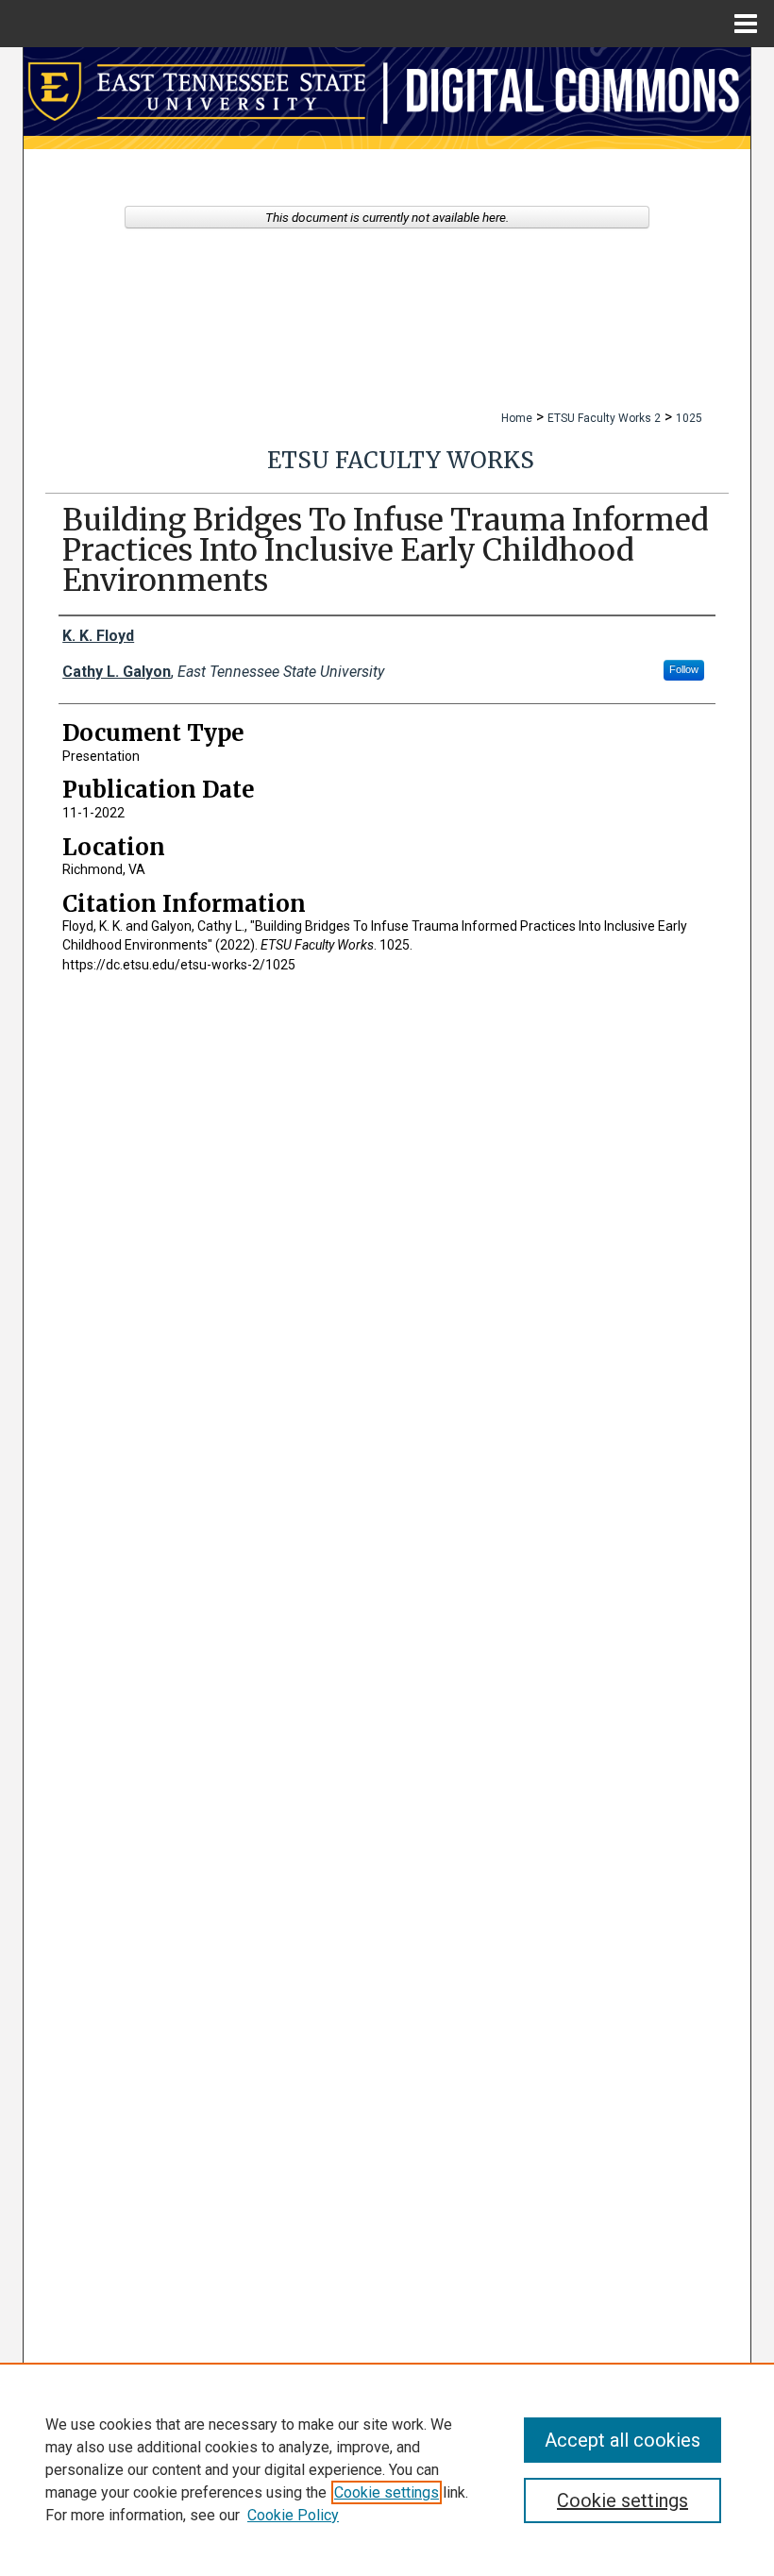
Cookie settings (387, 2492)
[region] (387, 2469)
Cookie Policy (293, 2515)
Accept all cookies (623, 2440)
